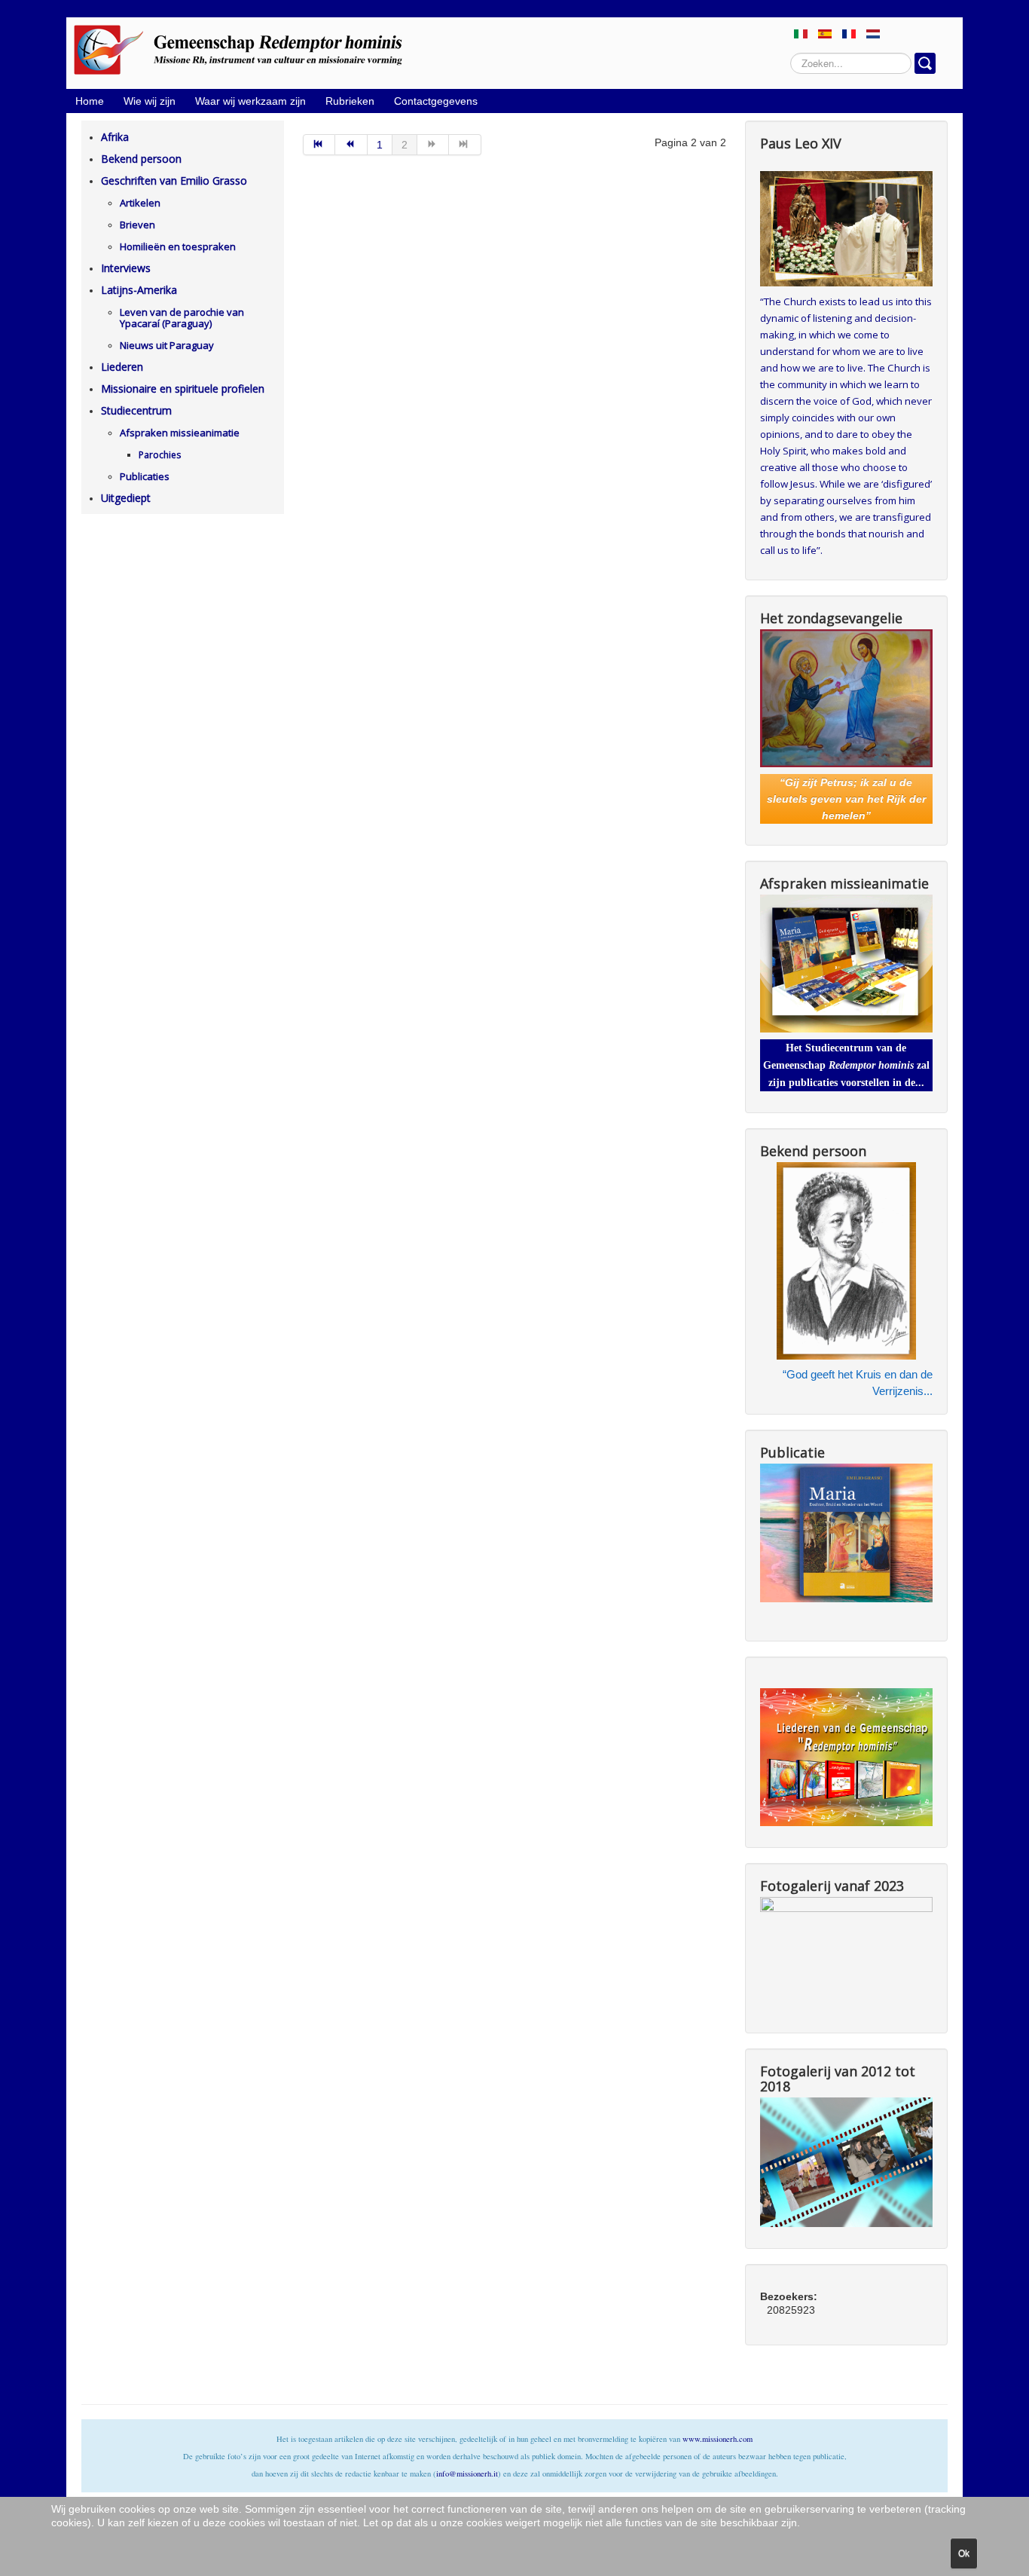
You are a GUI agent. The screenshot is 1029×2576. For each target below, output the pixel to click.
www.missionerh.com (718, 2439)
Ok (964, 2553)
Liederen (122, 367)
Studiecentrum (136, 410)
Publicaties (145, 476)
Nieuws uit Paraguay (167, 345)
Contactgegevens (436, 101)
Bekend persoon (141, 159)
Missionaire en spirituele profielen (183, 389)
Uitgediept (126, 498)
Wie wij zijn (150, 101)
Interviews (126, 268)
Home (90, 101)
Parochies (160, 455)
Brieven (137, 225)
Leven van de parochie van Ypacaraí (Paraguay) (182, 318)
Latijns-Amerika (139, 290)
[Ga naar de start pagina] (319, 145)
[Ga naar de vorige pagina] (351, 145)
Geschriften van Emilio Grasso (174, 181)
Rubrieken (350, 101)
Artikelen (140, 203)
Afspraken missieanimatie (180, 433)
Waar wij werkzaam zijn (250, 101)
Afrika (115, 137)
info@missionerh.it (467, 2474)
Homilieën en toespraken (178, 246)
